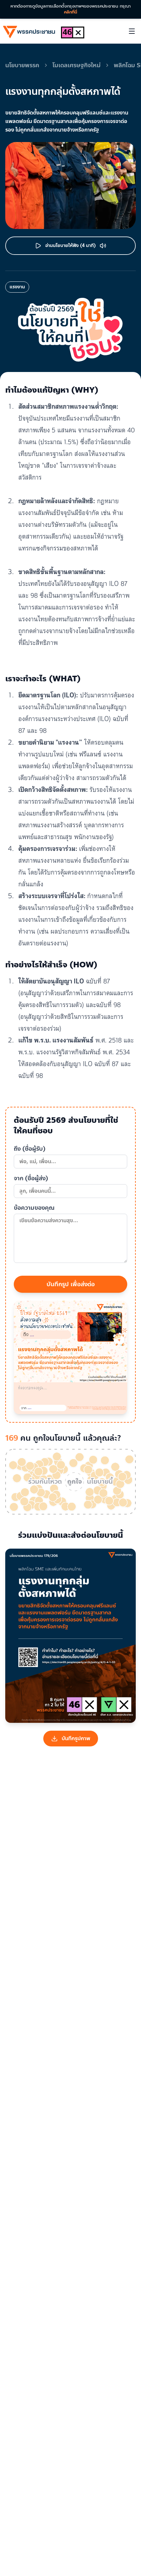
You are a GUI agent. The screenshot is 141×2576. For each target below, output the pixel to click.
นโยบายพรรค (22, 65)
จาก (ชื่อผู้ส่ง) (31, 1178)
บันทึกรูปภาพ (76, 1738)
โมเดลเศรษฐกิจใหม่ (77, 65)
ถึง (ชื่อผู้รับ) (30, 1149)
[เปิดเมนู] (132, 31)
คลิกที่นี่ (70, 12)
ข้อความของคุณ (34, 1208)
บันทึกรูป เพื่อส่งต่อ (71, 1284)
